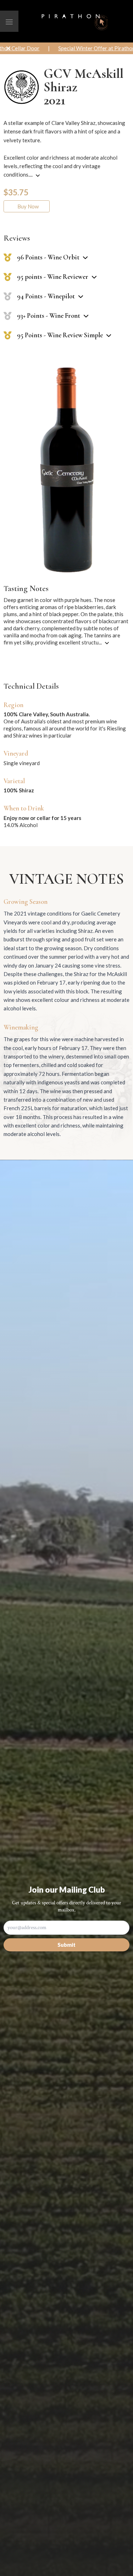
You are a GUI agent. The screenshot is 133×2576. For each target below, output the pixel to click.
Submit (66, 1945)
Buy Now (27, 206)
